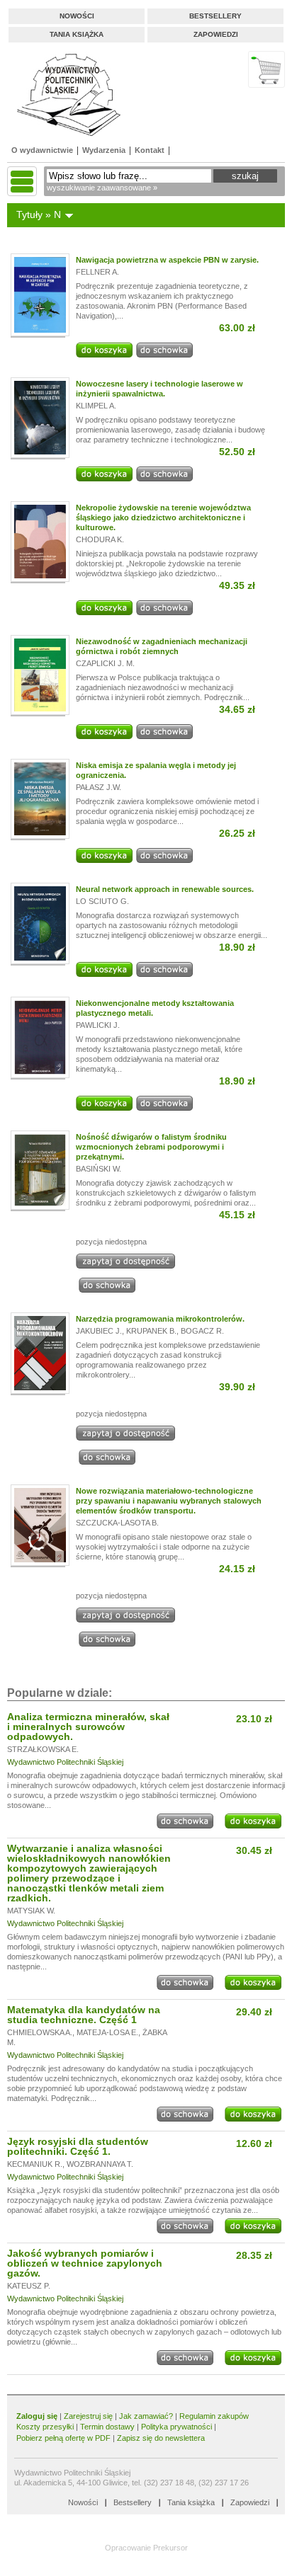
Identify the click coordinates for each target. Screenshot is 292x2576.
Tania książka (77, 34)
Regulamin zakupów (214, 2416)
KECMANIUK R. (35, 2164)
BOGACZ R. (202, 1331)
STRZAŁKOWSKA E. (43, 1749)
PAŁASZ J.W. (99, 787)
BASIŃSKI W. (99, 1169)
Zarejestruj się (88, 2416)
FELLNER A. (97, 272)
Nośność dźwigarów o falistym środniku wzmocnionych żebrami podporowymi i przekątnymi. (151, 1147)
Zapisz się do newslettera (161, 2438)
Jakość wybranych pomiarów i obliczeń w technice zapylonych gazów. (85, 2263)
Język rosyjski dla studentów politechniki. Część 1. (78, 2146)
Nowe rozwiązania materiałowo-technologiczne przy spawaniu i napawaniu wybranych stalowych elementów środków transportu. (169, 1501)
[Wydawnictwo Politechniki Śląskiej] (64, 95)
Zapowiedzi (216, 34)
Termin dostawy (107, 2427)
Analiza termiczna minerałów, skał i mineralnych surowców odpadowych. (88, 1727)
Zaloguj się (37, 2416)
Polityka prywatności (176, 2427)
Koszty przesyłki (46, 2427)
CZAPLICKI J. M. (105, 663)
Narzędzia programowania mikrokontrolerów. (160, 1319)
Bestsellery (215, 16)
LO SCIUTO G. (102, 901)
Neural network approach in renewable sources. (165, 889)
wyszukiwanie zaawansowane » (102, 188)
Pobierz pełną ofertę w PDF (63, 2438)
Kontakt (150, 150)
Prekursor (170, 2548)
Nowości (77, 16)
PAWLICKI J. (98, 1025)
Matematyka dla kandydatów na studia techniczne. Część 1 (84, 2015)
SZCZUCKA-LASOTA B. (117, 1523)
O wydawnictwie (42, 150)
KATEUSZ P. (29, 2286)
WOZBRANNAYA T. (100, 2164)
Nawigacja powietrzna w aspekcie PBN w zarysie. (167, 260)
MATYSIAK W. (31, 1911)
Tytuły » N (39, 214)
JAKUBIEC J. (99, 1331)
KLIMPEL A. (96, 406)
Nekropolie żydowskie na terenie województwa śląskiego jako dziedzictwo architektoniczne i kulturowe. (163, 517)
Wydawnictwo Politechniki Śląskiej (65, 1762)
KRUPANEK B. (151, 1331)
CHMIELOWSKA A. (40, 2032)
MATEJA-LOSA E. (107, 2032)
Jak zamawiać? (146, 2416)
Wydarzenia (104, 150)
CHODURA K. (100, 539)
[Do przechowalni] (164, 355)
